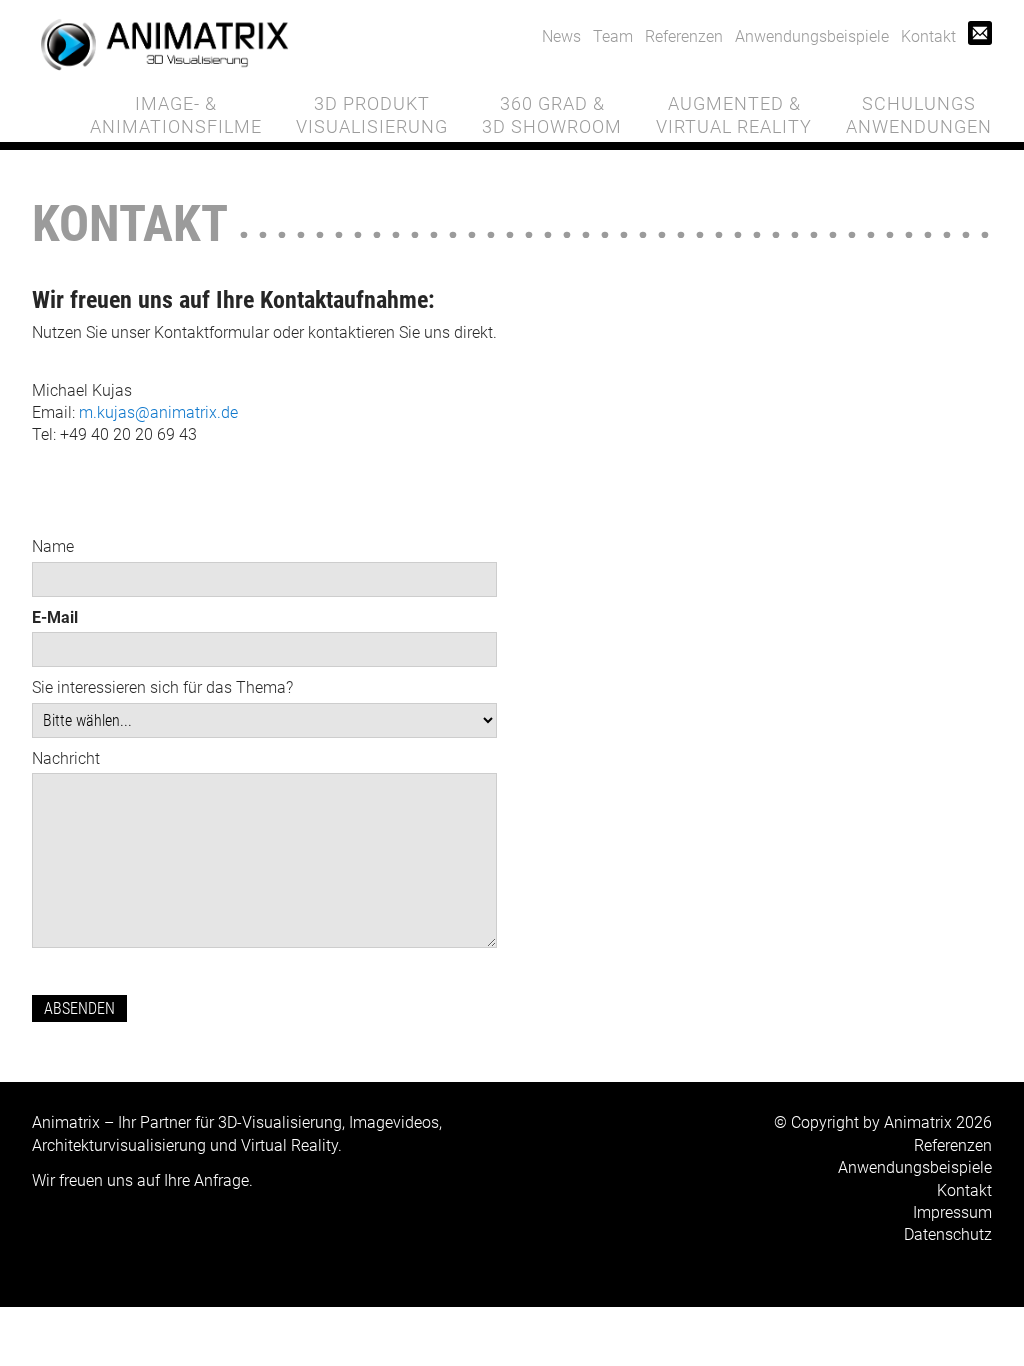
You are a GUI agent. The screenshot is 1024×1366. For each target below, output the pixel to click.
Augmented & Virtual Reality (734, 114)
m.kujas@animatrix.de (158, 412)
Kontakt (928, 36)
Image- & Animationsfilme (176, 114)
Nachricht (66, 758)
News (561, 36)
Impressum (952, 1212)
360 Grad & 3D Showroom (552, 114)
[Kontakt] (980, 36)
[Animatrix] (164, 44)
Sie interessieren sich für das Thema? (162, 687)
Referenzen (684, 36)
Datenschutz (948, 1234)
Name (53, 546)
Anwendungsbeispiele (812, 36)
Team (613, 36)
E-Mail (55, 617)
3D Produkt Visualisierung (372, 114)
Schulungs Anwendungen (919, 114)
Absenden (79, 1008)
